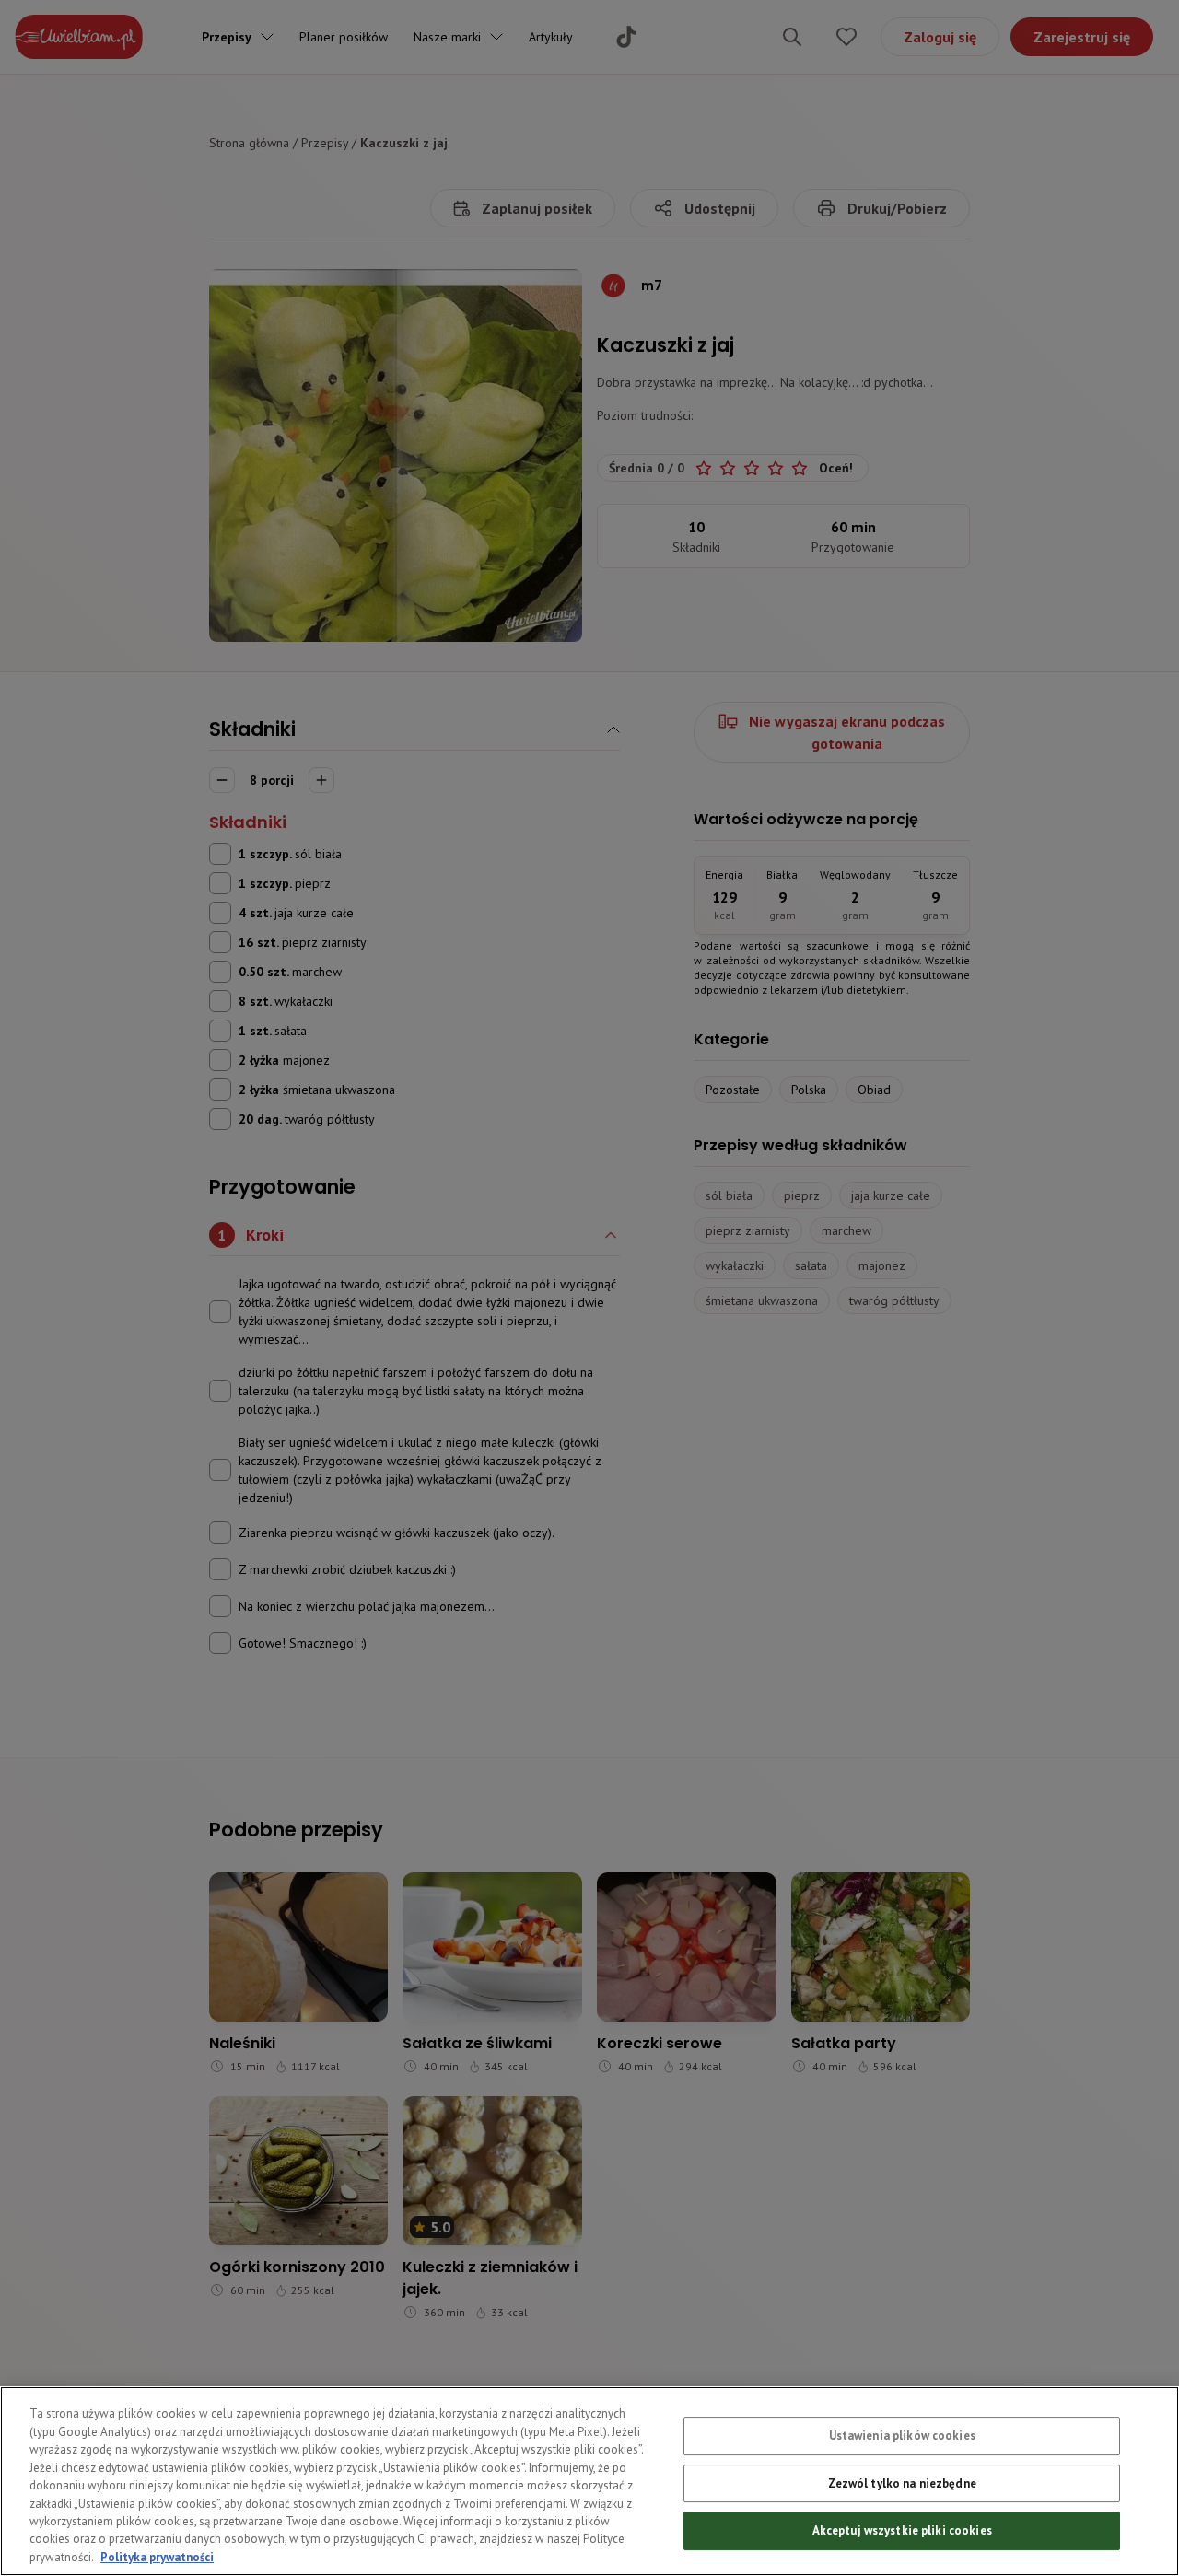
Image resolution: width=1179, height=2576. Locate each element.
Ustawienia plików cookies (902, 2436)
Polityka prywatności (157, 2557)
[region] (589, 2481)
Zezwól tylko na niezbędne (902, 2483)
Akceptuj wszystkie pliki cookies (902, 2530)
